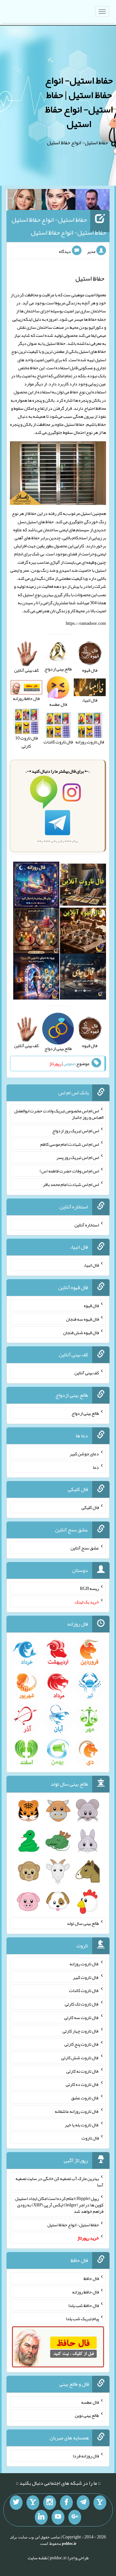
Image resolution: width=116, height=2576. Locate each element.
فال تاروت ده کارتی (82, 2084)
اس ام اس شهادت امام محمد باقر (71, 1184)
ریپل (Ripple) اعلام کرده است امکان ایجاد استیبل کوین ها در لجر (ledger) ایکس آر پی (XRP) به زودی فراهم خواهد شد (59, 2205)
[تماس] (33, 2503)
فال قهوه (91, 1306)
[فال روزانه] (36, 886)
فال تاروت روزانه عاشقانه (77, 2111)
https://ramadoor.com (86, 623)
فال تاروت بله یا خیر (82, 2124)
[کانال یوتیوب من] (58, 2517)
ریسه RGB (89, 1588)
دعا (96, 1467)
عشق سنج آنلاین (85, 1548)
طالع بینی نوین (87, 2415)
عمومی (69, 1064)
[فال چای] (83, 978)
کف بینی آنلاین (87, 1373)
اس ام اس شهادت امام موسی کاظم (70, 1144)
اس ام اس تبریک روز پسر (78, 1157)
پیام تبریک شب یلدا (82, 2319)
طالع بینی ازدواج (85, 1413)
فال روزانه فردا (86, 2456)
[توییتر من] (16, 2503)
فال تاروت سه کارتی (82, 2017)
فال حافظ (91, 2278)
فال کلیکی (90, 1507)
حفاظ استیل (55, 343)
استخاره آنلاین (87, 1225)
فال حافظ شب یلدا (84, 2305)
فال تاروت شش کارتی (80, 2058)
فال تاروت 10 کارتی (26, 742)
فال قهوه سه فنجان (82, 1319)
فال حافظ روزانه (86, 2292)
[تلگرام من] (83, 2503)
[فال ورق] (36, 978)
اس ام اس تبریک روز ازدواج (76, 1131)
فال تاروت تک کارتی (82, 2004)
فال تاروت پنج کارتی (82, 2044)
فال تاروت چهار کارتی (81, 2031)
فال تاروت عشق (85, 2098)
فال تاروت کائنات (84, 1990)
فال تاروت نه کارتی (83, 2071)
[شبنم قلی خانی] (24, 201)
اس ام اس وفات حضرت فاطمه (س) (69, 1171)
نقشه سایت (38, 2558)
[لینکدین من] (41, 2517)
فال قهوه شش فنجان (81, 1332)
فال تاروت (90, 2138)
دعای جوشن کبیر (84, 1454)
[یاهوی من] (100, 2503)
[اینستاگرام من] (50, 2503)
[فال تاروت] (83, 886)
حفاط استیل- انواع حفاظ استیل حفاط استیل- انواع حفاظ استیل (59, 226)
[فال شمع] (36, 932)
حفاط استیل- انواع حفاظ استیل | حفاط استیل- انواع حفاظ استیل (79, 102)
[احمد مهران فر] (92, 201)
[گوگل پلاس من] (75, 2517)
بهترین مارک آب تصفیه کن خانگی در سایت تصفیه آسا (59, 2182)
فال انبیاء (91, 1265)
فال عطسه (90, 2402)
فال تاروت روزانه (84, 1964)
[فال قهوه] (83, 932)
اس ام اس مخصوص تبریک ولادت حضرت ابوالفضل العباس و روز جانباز (59, 1114)
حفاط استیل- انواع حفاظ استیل (73, 2224)
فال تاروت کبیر (86, 1977)
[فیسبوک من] (66, 2503)
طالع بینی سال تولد (83, 1923)
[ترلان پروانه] (59, 201)
